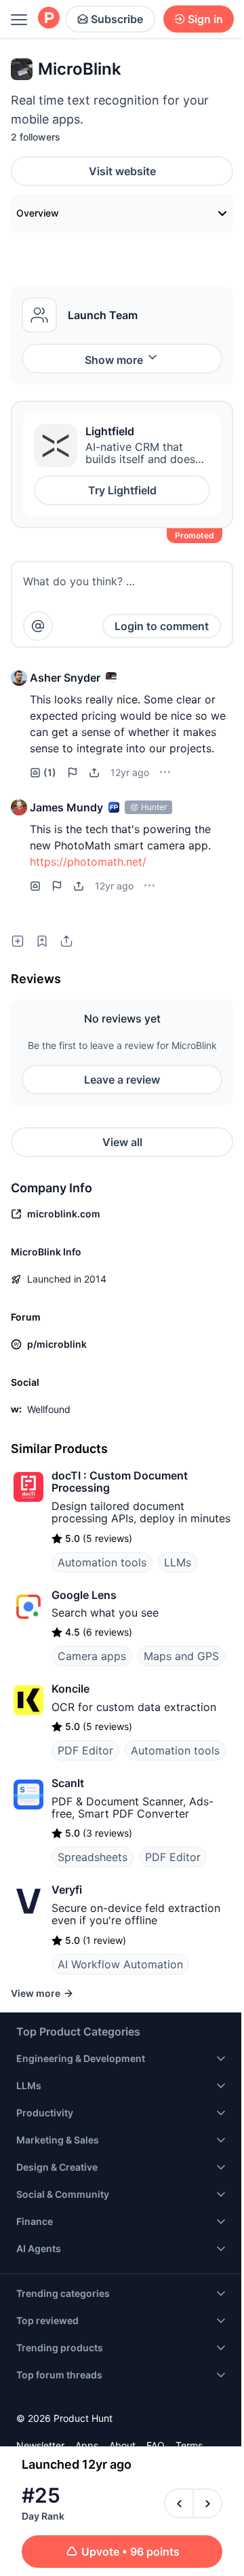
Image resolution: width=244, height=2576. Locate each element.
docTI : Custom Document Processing (120, 1482)
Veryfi (67, 1890)
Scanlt (68, 1783)
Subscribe (117, 19)
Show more (114, 360)
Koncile (70, 1689)
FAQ (156, 2445)
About (122, 2445)
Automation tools (102, 1562)
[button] (19, 678)
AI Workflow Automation (120, 1964)
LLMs (178, 1562)
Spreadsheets (93, 1857)
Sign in (205, 19)
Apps (87, 2445)
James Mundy (66, 807)
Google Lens (84, 1595)
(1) (50, 772)
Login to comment (162, 626)
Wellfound (49, 1409)
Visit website (122, 171)
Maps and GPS (181, 1656)
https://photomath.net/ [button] (88, 862)
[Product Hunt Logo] (49, 19)
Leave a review (122, 1080)
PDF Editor (85, 1750)
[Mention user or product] (38, 626)
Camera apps (92, 1656)
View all (122, 1142)
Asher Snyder (65, 678)
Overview (38, 213)
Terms (189, 2445)
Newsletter (40, 2445)
